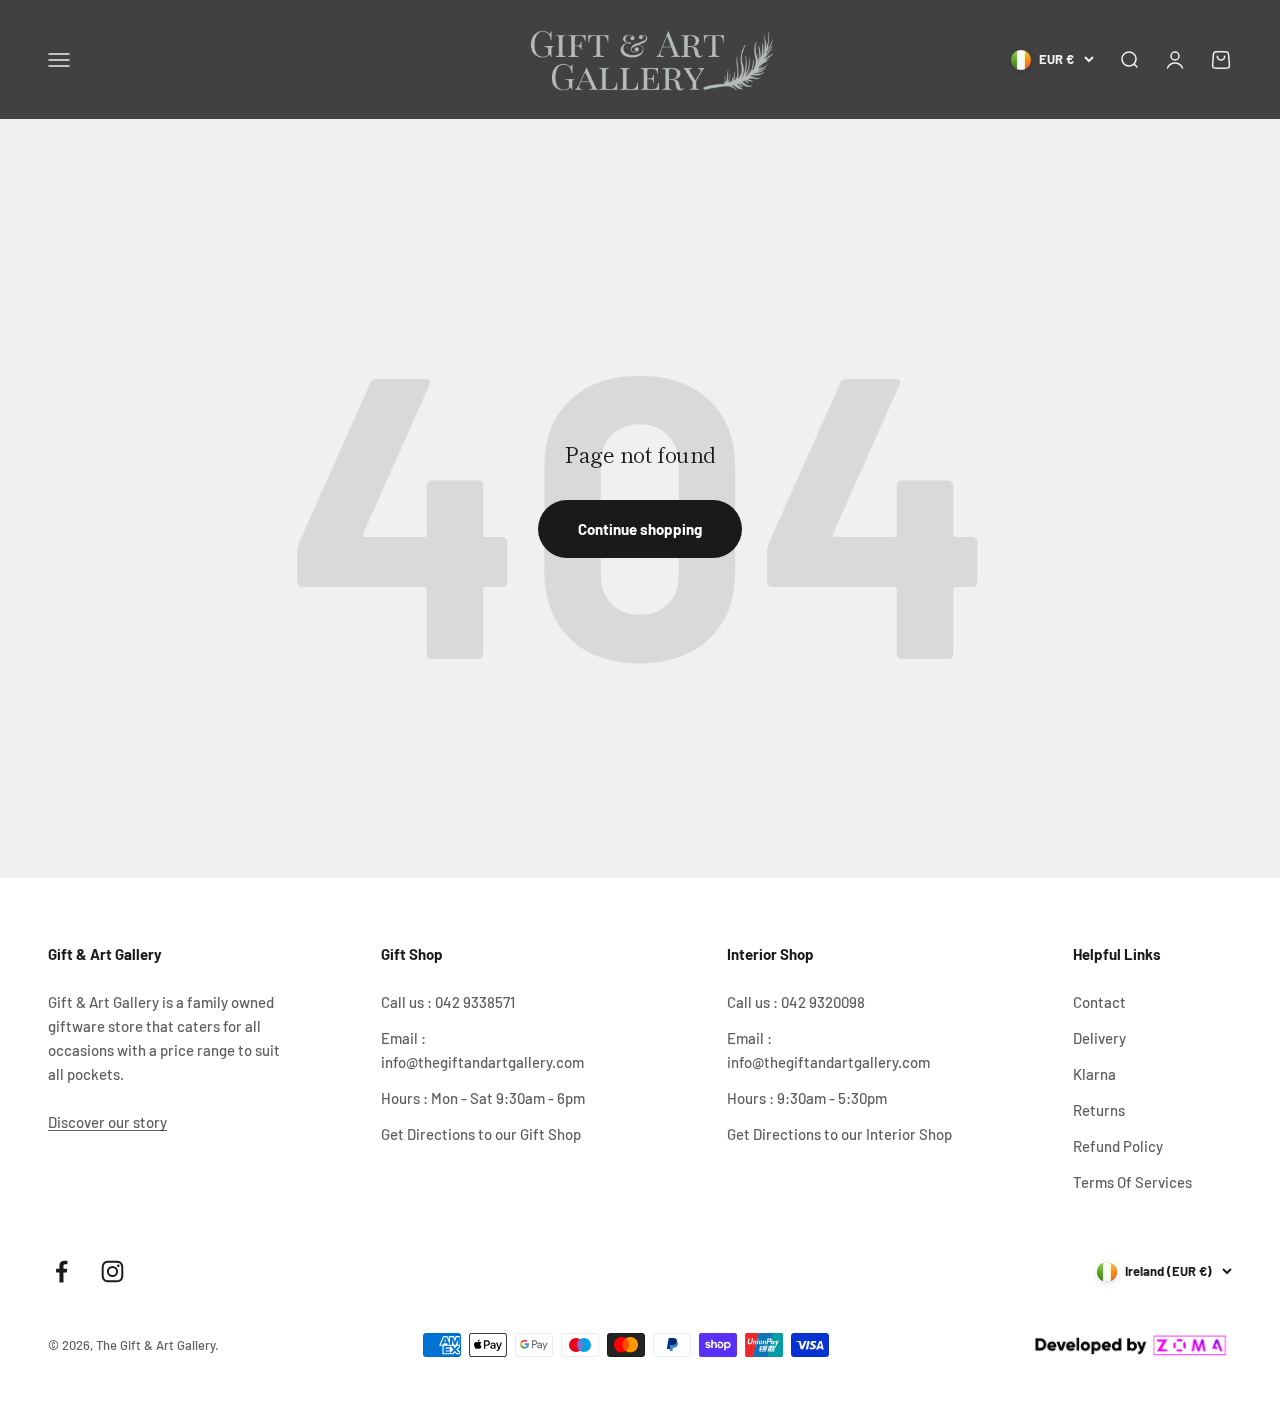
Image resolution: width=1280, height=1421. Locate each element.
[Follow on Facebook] (61, 1271)
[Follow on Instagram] (112, 1271)
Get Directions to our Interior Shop (839, 1134)
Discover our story (107, 1122)
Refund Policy (1118, 1146)
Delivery (1099, 1038)
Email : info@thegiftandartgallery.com (482, 1050)
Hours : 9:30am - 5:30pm (807, 1098)
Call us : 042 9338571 (448, 1002)
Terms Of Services (1132, 1182)
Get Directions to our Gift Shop (481, 1134)
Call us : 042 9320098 (796, 1002)
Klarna (1094, 1074)
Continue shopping (640, 529)
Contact (1099, 1002)
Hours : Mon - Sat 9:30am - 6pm (483, 1098)
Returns (1099, 1110)
